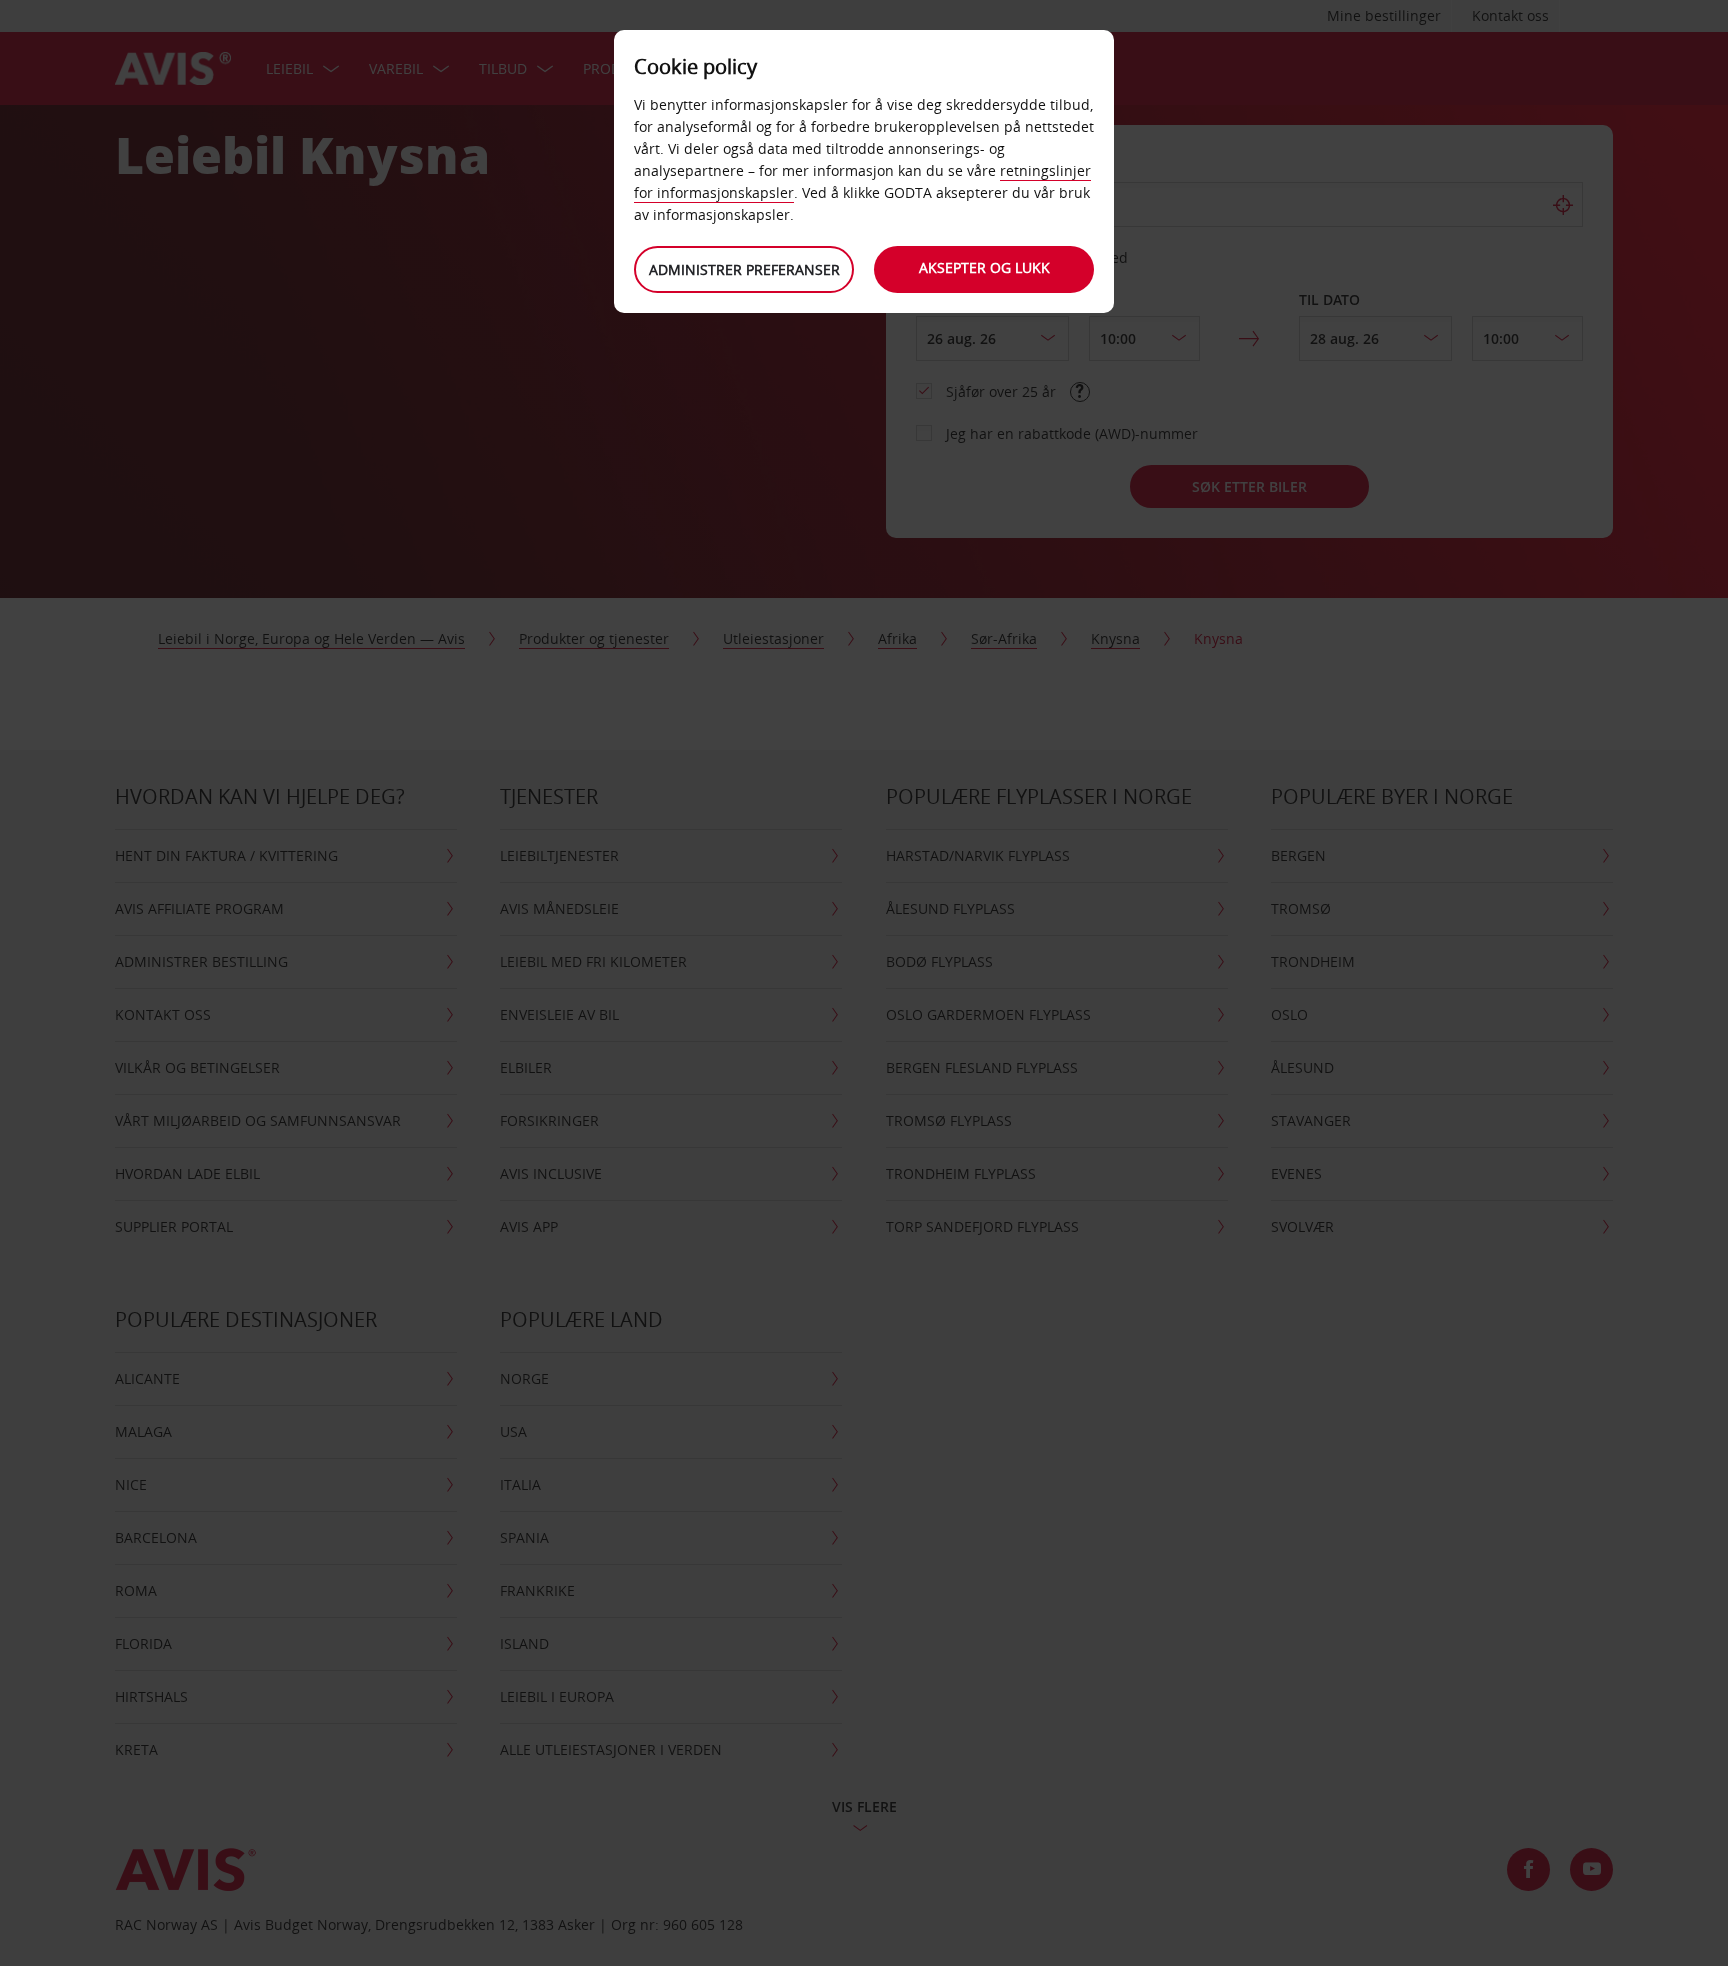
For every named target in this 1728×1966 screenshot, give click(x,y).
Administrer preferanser (744, 269)
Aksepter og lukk (984, 267)
